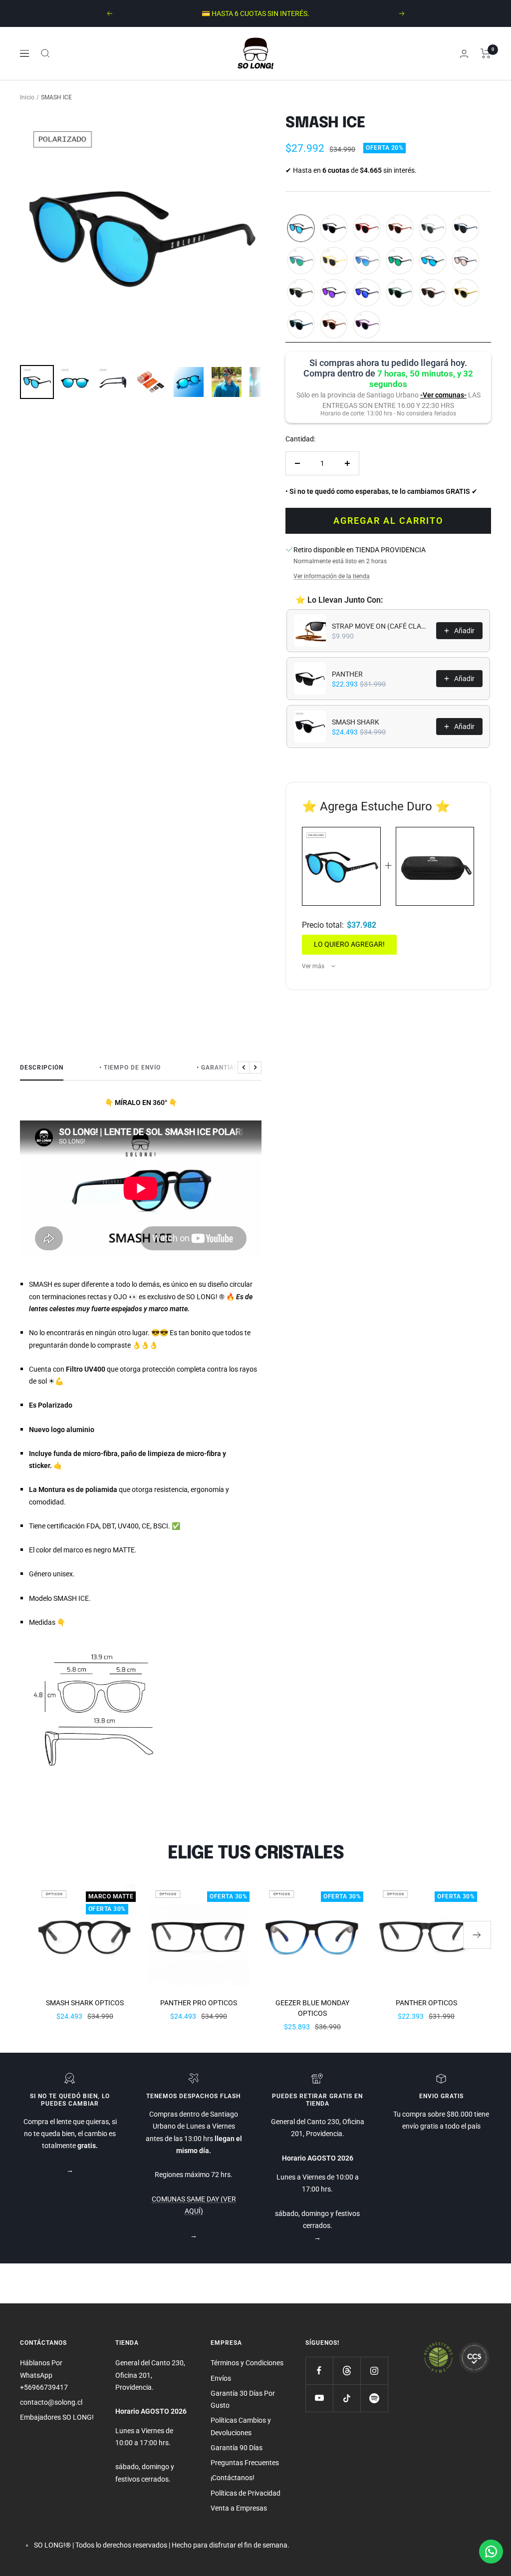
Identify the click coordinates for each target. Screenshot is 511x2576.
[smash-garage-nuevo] (433, 229)
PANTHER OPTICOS (426, 2003)
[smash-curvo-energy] (301, 261)
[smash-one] (400, 229)
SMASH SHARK (356, 722)
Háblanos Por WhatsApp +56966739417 (44, 2375)
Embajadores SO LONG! (57, 2417)
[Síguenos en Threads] (347, 2371)
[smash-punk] (367, 293)
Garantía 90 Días (237, 2448)
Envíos (221, 2378)
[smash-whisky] (466, 293)
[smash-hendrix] (301, 325)
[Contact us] (491, 2552)
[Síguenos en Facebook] (319, 2371)
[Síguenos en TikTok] (347, 2398)
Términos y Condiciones (247, 2363)
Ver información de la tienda (332, 576)
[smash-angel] (466, 229)
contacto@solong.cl (51, 2402)
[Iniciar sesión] (464, 54)
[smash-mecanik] (334, 325)
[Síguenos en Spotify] (374, 2398)
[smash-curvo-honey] (334, 261)
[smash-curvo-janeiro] (400, 261)
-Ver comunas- (443, 395)
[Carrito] (486, 53)
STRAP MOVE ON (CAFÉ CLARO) (381, 626)
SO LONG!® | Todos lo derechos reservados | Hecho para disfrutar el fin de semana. (162, 2545)
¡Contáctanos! (233, 2478)
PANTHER (347, 674)
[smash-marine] (433, 261)
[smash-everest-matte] (433, 293)
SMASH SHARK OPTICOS (85, 2003)
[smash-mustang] (367, 229)
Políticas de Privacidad (246, 2493)
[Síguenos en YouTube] (319, 2398)
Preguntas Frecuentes (245, 2463)
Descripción (42, 1068)
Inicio (27, 97)
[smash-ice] (301, 229)
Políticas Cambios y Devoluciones (241, 2426)
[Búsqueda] (45, 53)
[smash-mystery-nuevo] (301, 293)
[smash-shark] (334, 229)
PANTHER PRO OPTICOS (199, 2003)
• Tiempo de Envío (130, 1068)
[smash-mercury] (466, 261)
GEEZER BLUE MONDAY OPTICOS (312, 2008)
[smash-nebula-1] (334, 293)
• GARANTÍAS (217, 1068)
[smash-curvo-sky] (367, 261)
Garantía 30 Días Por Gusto (243, 2399)
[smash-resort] (367, 325)
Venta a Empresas (239, 2508)
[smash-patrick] (400, 293)
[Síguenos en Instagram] (374, 2371)
